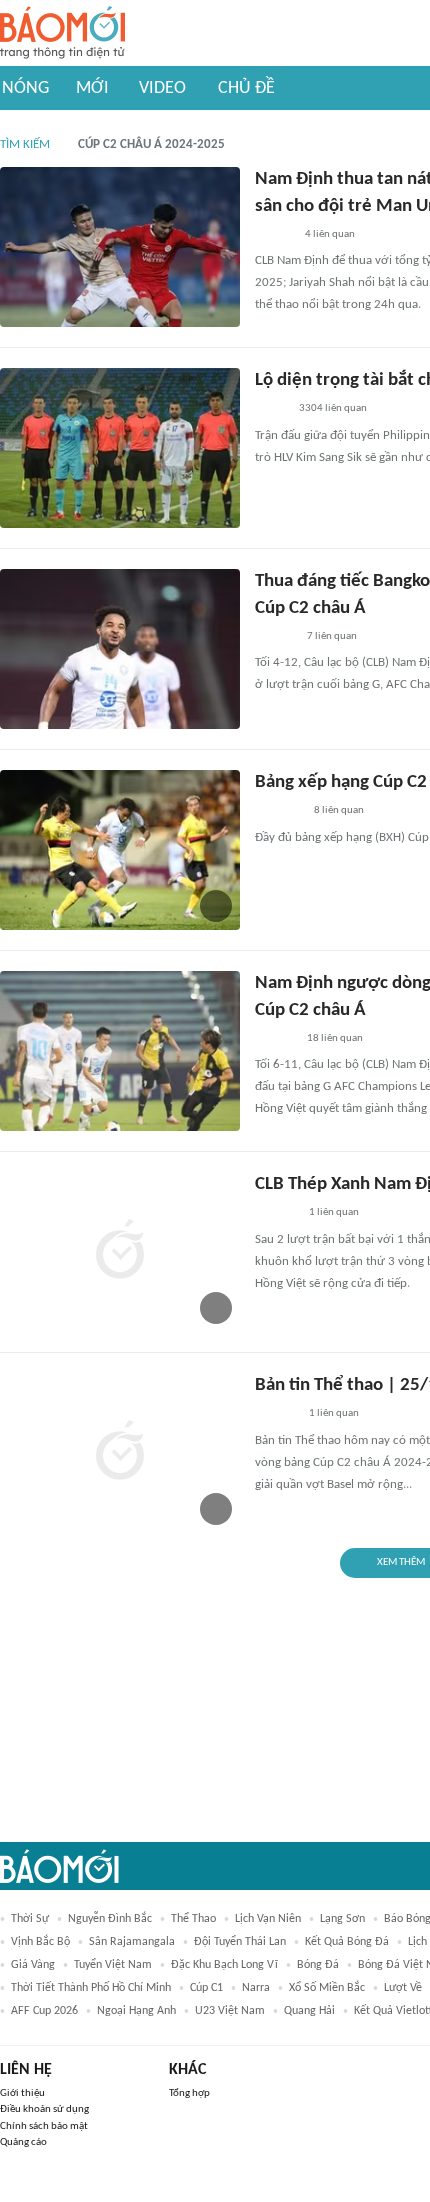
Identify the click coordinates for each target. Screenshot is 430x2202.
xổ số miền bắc (327, 1988)
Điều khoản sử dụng (44, 2109)
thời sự (30, 1919)
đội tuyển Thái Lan (240, 1942)
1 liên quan (334, 1212)
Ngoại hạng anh (136, 2011)
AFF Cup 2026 (44, 2011)
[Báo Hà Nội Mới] (275, 637)
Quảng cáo (23, 2142)
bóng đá (318, 1965)
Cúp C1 (206, 1988)
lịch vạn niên (268, 1919)
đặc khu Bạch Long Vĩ (224, 1965)
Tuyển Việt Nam (113, 1965)
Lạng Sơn (342, 1919)
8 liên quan (339, 810)
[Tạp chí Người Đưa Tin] (271, 410)
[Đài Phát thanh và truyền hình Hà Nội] (276, 1214)
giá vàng (33, 1965)
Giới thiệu (22, 2093)
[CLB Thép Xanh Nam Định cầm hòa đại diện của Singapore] (120, 1252)
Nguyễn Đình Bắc (110, 1919)
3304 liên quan (333, 408)
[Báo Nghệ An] (274, 235)
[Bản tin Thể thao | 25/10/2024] (120, 1453)
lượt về (403, 1988)
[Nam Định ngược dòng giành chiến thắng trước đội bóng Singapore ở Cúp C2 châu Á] (120, 1051)
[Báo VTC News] (278, 812)
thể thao (193, 1919)
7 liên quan (332, 636)
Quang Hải (309, 2011)
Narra (256, 1988)
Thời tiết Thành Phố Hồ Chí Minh (91, 1988)
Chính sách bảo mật (44, 2126)
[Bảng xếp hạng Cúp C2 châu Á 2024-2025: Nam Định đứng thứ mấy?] (120, 850)
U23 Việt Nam (230, 2011)
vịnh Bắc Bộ (40, 1942)
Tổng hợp (189, 2093)
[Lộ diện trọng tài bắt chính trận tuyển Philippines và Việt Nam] (120, 448)
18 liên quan (335, 1038)
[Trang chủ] (62, 33)
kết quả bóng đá (347, 1942)
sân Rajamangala (132, 1942)
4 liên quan (330, 234)
